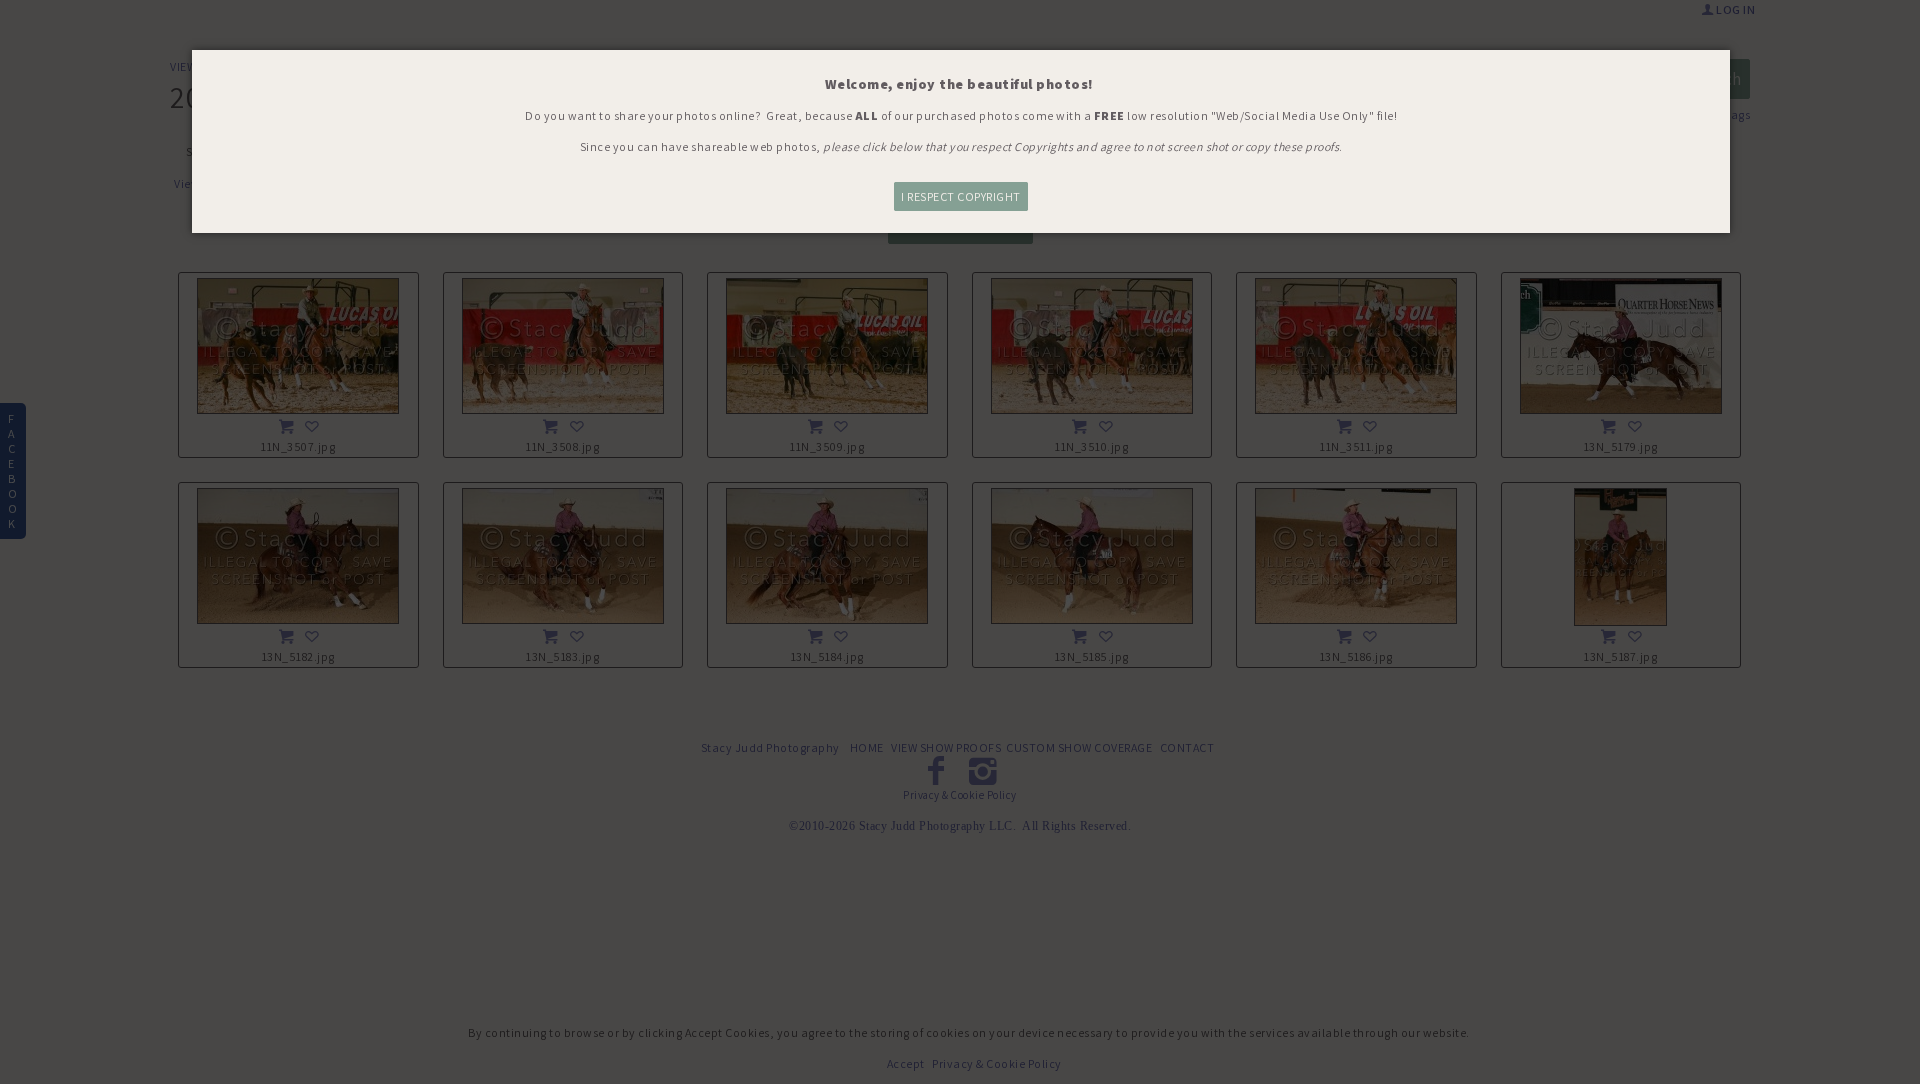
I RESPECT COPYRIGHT (961, 196)
